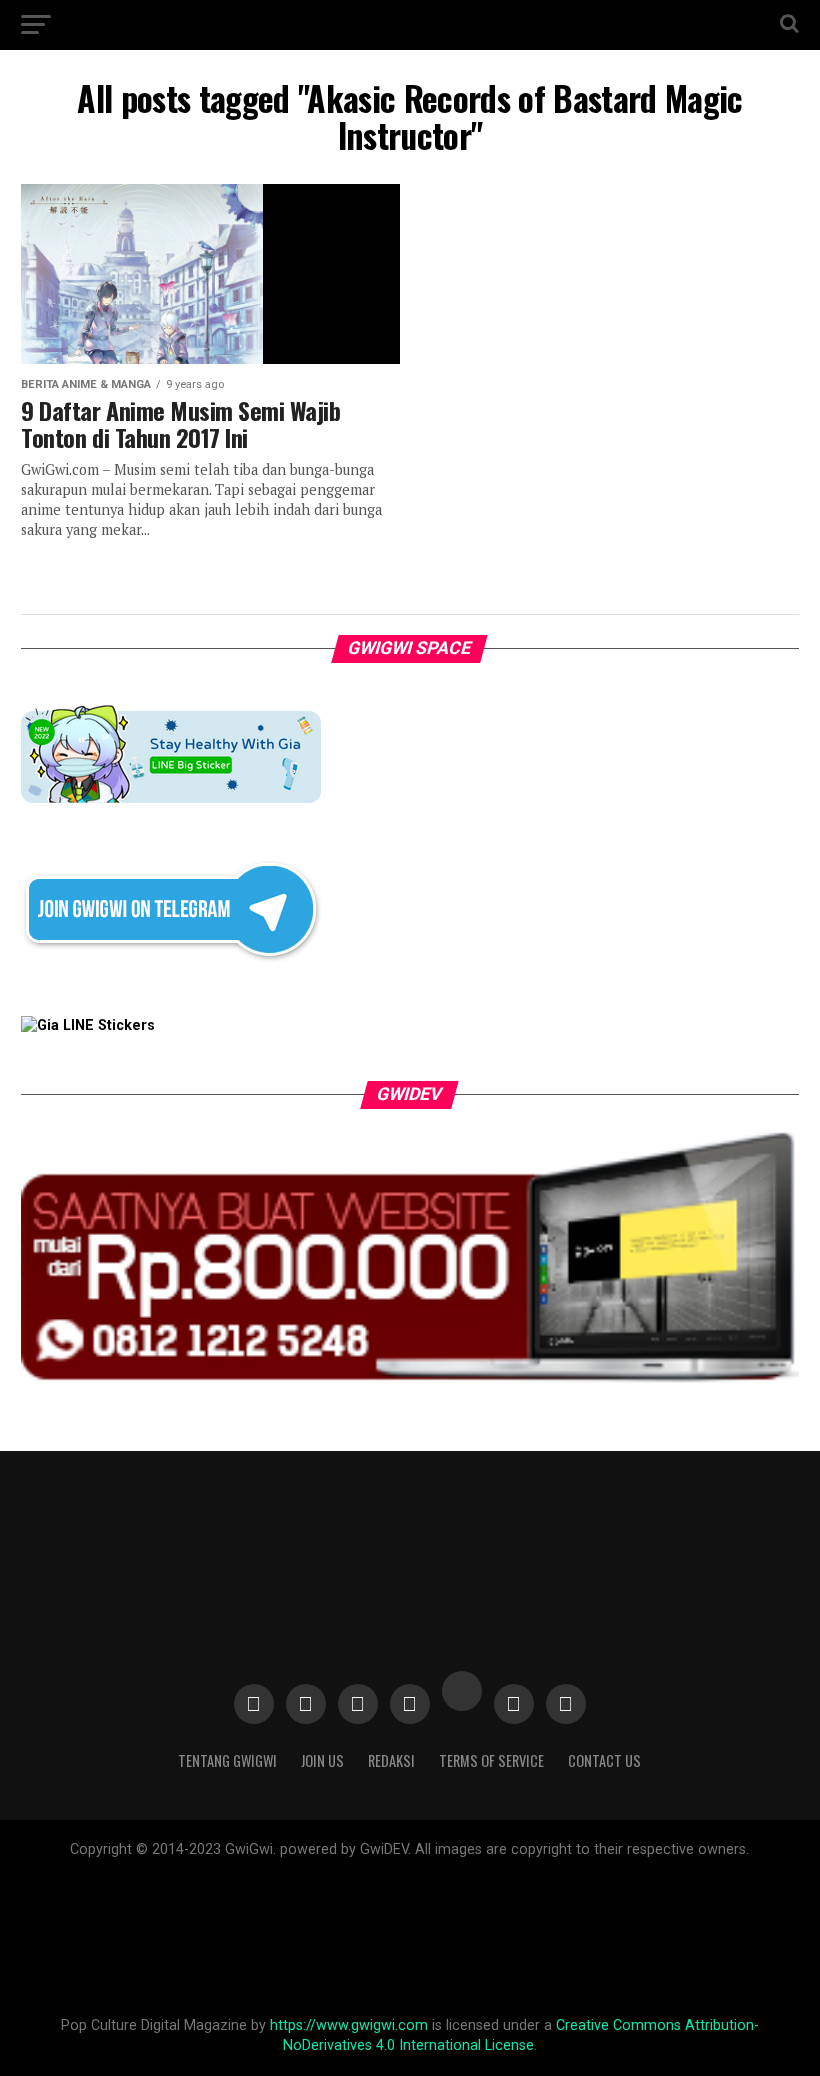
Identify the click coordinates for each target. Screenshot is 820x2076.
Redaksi (391, 1760)
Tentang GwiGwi (227, 1760)
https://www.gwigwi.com (349, 2025)
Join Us (322, 1760)
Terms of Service (491, 1760)
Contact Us (604, 1760)
